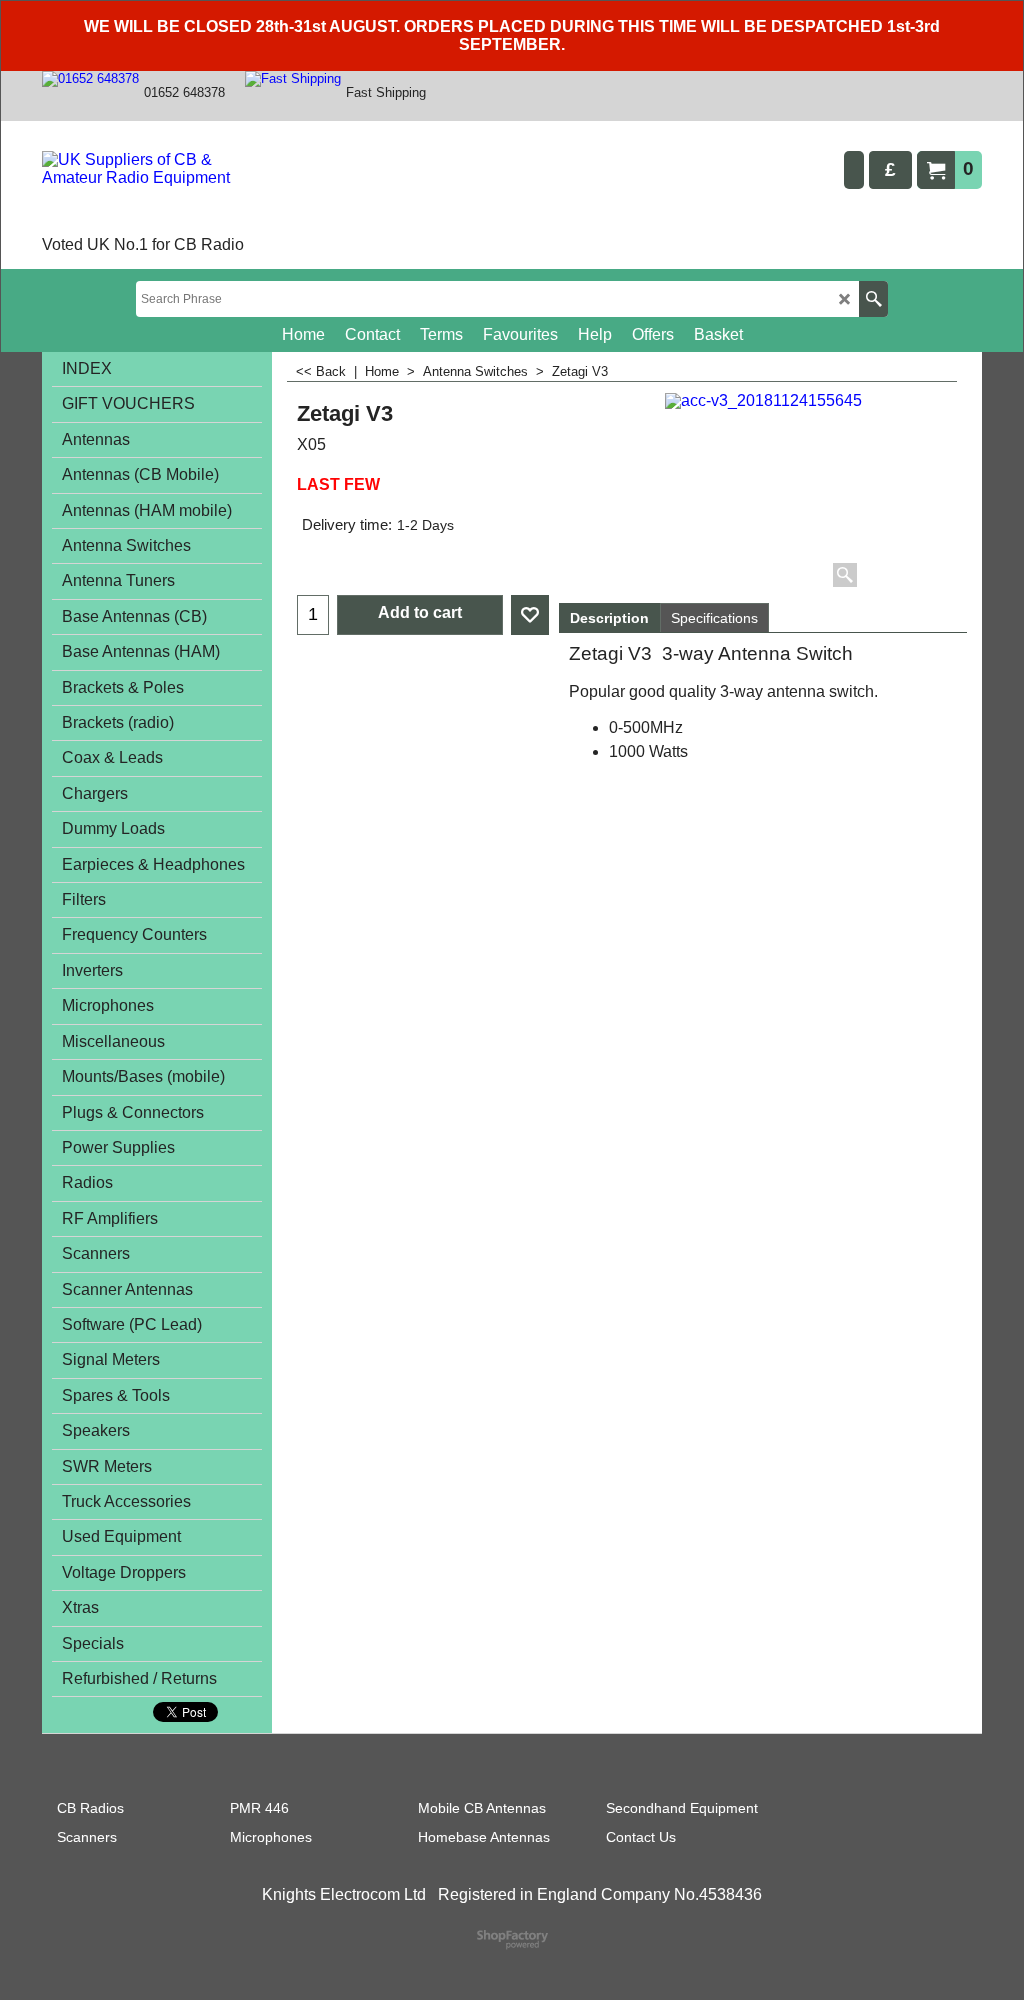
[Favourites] (530, 615)
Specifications (714, 618)
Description (609, 618)
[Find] (873, 299)
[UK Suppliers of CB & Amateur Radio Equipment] (156, 191)
